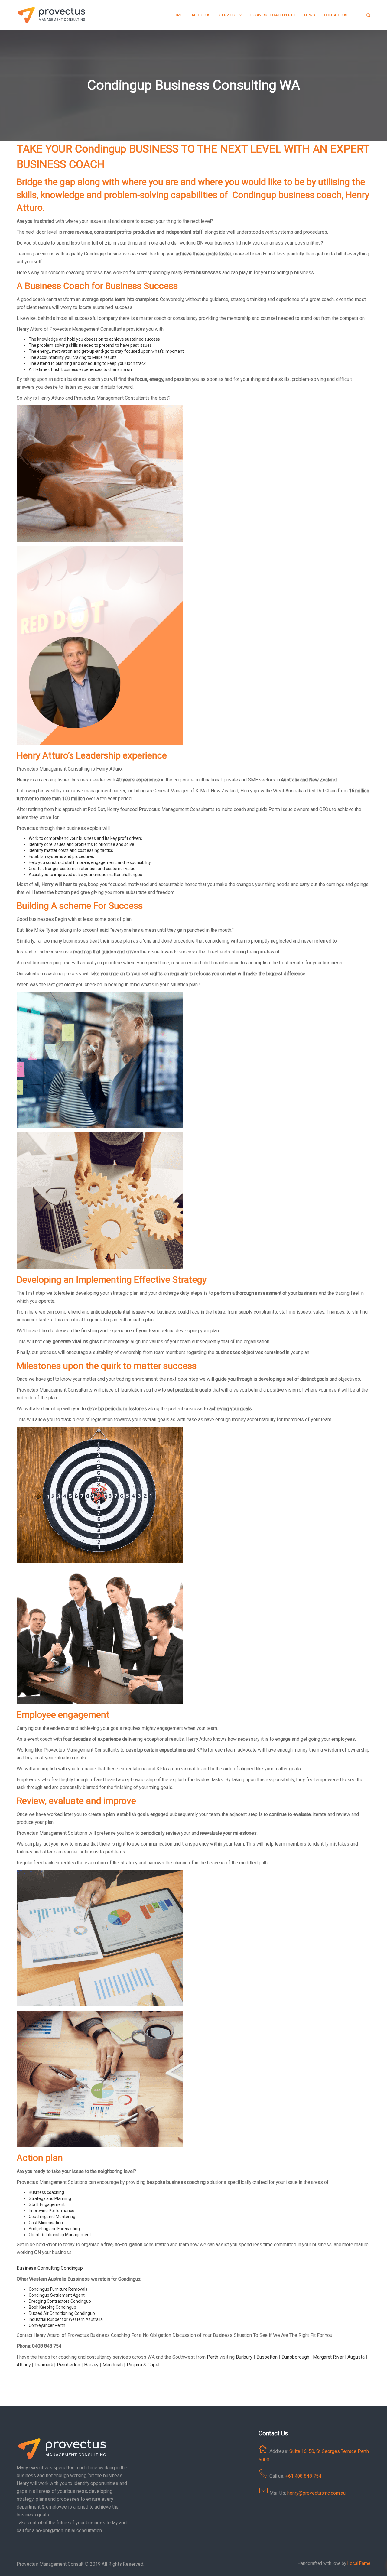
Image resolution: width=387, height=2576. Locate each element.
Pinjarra (134, 2365)
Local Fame (359, 2563)
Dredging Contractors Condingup (60, 2301)
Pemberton (68, 2365)
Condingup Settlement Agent (57, 2295)
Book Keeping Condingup (52, 2307)
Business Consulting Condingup (50, 2268)
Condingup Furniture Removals (58, 2289)
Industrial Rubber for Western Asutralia (66, 2319)
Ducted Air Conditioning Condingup (62, 2313)
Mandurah (113, 2365)
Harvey (91, 2365)
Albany (24, 2365)
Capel (154, 2365)
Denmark (44, 2365)
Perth (213, 2357)
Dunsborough (295, 2357)
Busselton (267, 2357)
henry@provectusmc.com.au (316, 2493)
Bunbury (244, 2357)
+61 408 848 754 (303, 2476)
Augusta (356, 2357)
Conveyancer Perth (47, 2325)
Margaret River (328, 2357)
